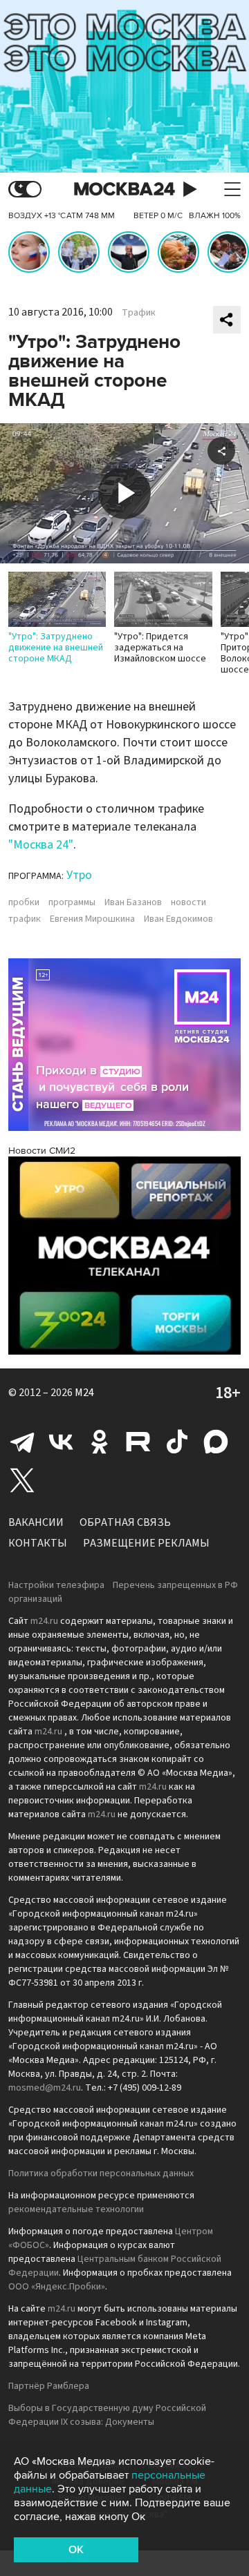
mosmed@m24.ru (45, 2088)
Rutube (138, 1442)
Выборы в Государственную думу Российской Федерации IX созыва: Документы (107, 2415)
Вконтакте (61, 1442)
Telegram (22, 1442)
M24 (84, 1393)
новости (188, 902)
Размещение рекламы (146, 1543)
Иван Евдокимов (178, 919)
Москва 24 (124, 190)
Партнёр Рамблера (49, 2386)
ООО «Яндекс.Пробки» (57, 2287)
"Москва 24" (41, 845)
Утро (79, 875)
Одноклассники (100, 1442)
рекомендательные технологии (76, 2209)
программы (72, 902)
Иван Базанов (133, 902)
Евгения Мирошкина (92, 919)
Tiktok (177, 1442)
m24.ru (44, 1621)
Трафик (139, 313)
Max (216, 1442)
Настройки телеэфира (56, 1585)
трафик (25, 919)
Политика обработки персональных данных (101, 2173)
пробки (24, 902)
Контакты (38, 1543)
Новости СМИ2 (42, 1151)
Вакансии (36, 1522)
